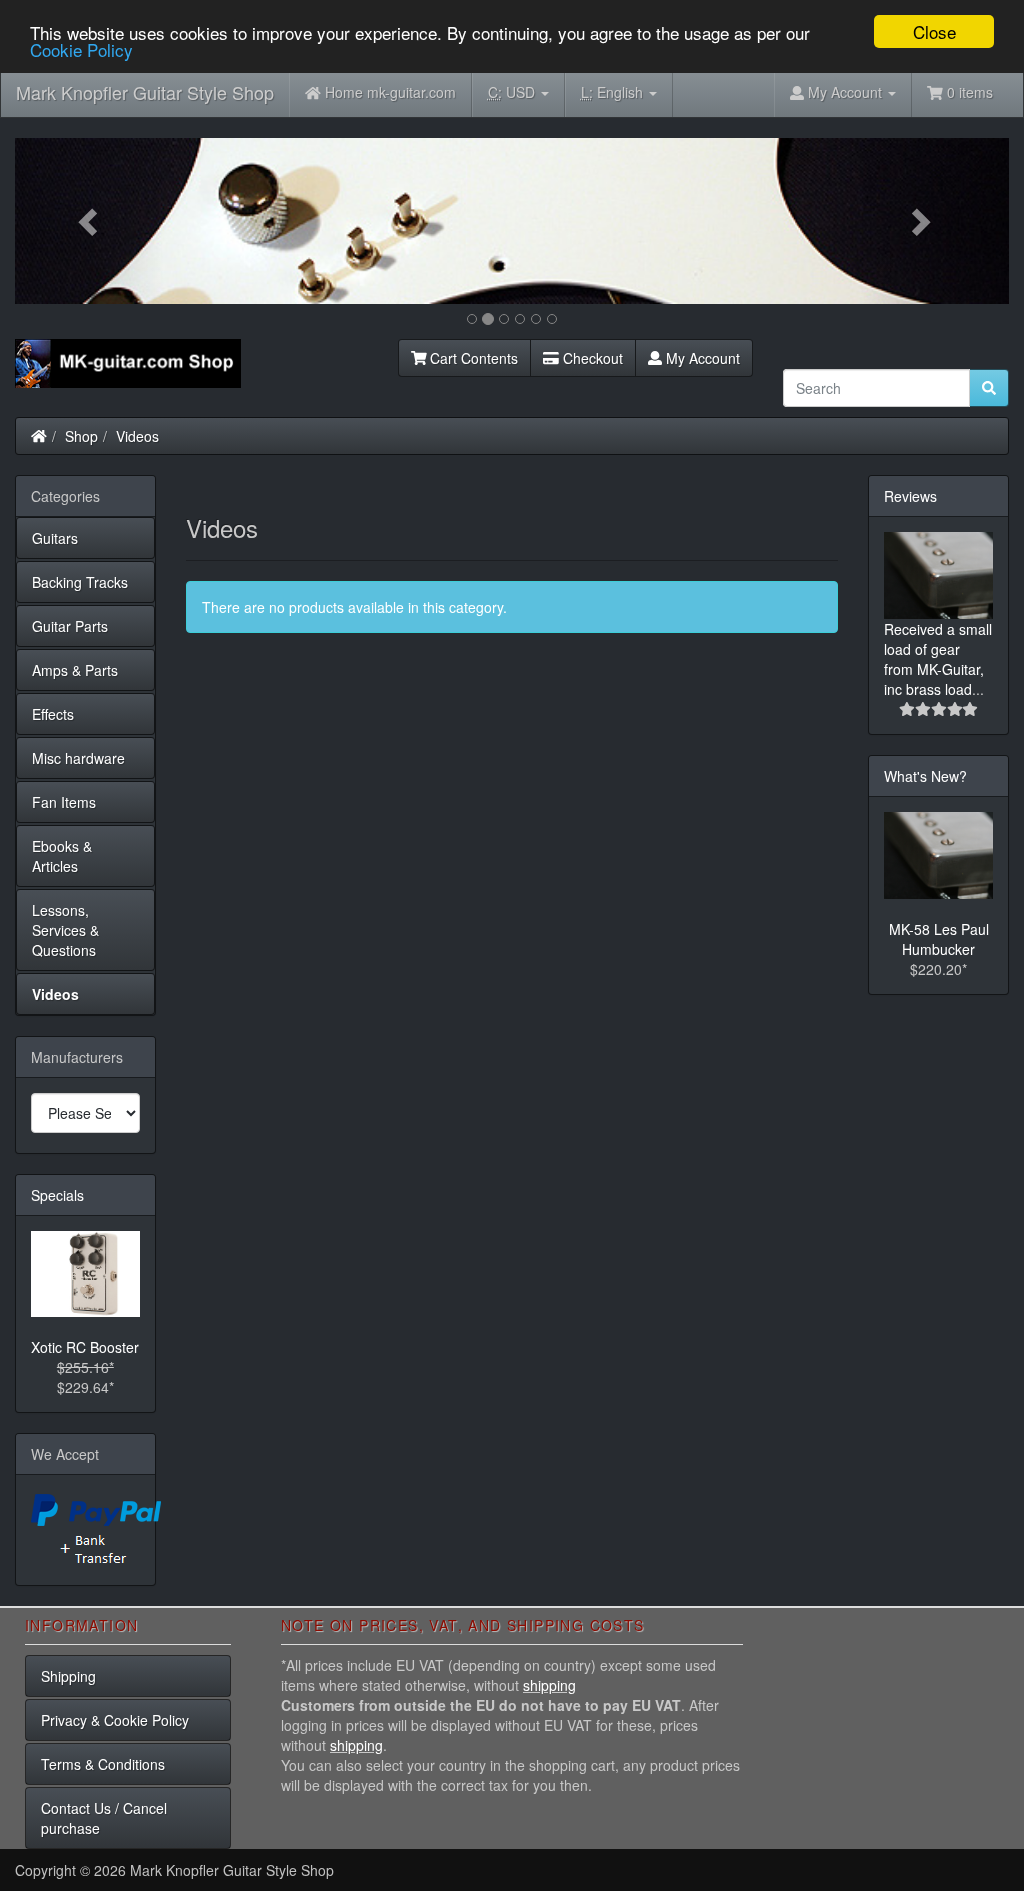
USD (513, 92)
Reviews (910, 496)
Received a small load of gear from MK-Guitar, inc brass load (938, 659)
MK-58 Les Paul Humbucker (939, 939)
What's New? (925, 776)
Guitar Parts (70, 626)
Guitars (55, 538)
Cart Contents (472, 358)
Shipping (68, 1676)
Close (934, 31)
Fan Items (64, 802)
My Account (701, 358)
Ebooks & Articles (62, 856)
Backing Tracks (80, 582)
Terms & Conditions (103, 1764)
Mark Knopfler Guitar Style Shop (145, 92)
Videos (137, 436)
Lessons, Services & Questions (65, 930)
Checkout (591, 358)
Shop (81, 436)
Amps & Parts (75, 670)
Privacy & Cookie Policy (115, 1720)
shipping (549, 1685)
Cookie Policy (81, 49)
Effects (53, 714)
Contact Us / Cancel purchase (104, 1818)
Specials (57, 1195)
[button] (89, 221)
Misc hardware (78, 758)
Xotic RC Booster (85, 1347)
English (614, 92)
